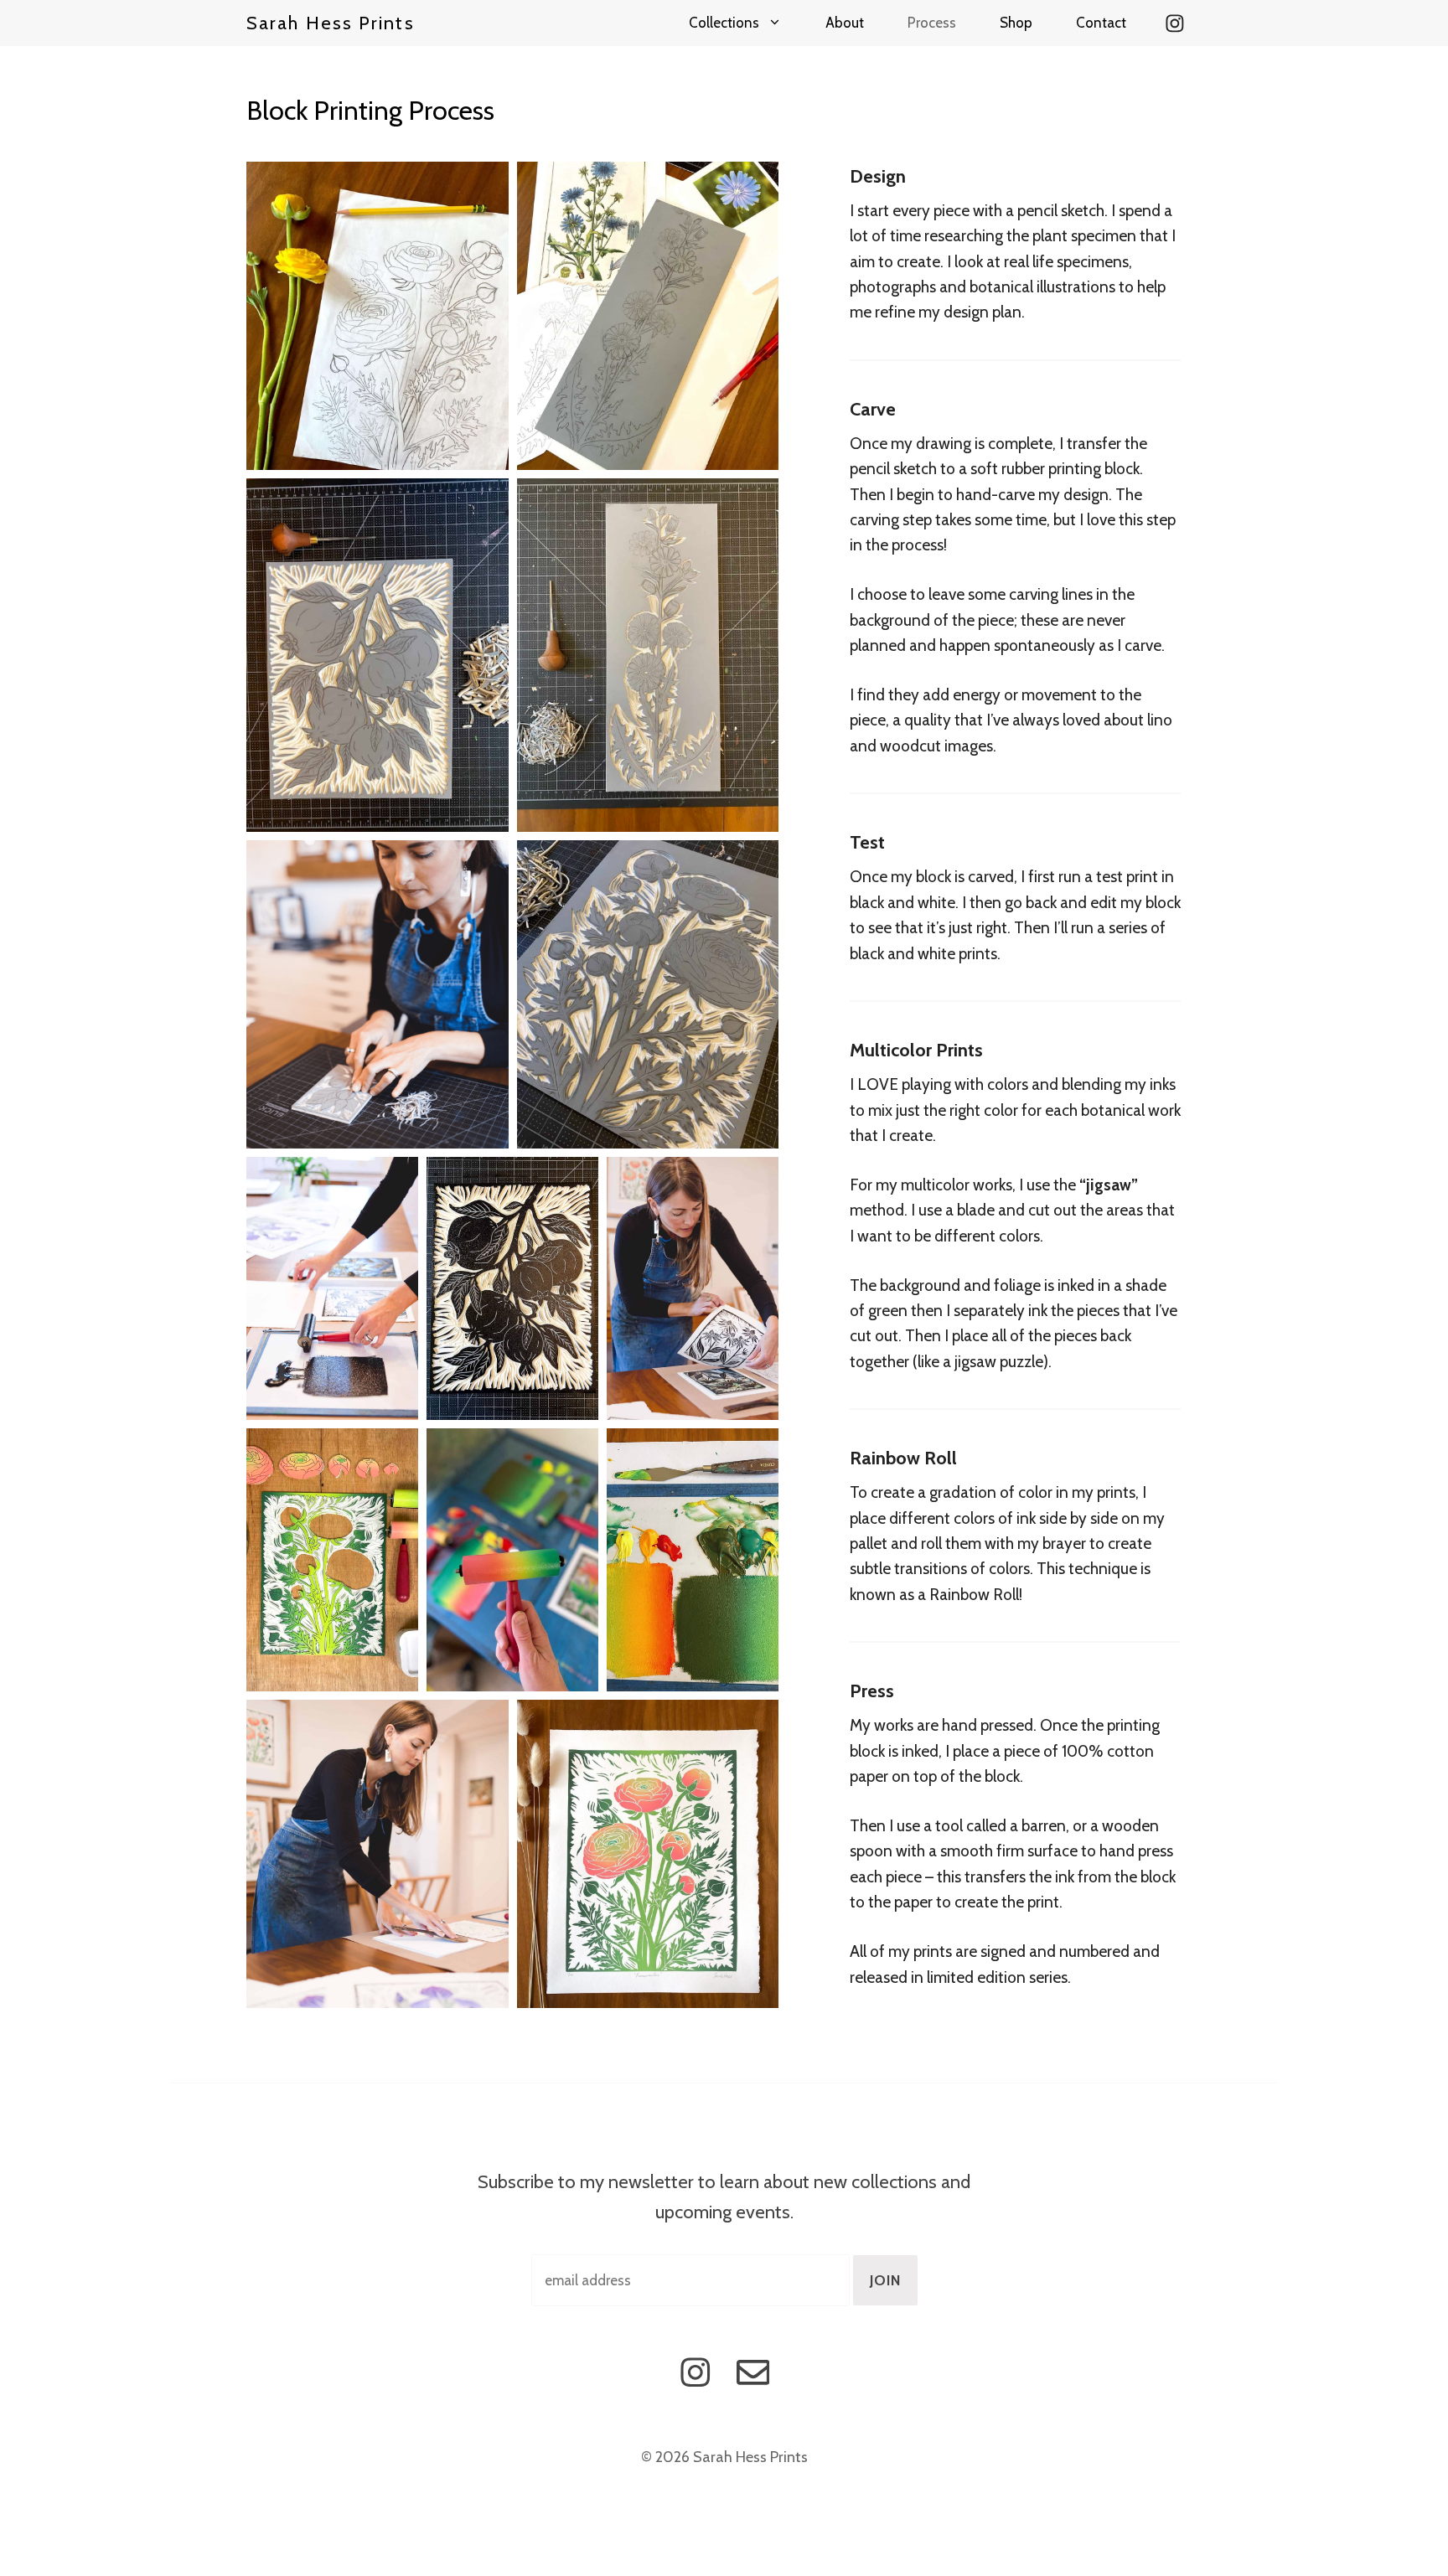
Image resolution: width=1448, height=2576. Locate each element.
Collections (724, 23)
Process (932, 23)
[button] (378, 316)
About (845, 23)
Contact (1101, 23)
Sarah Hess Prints (331, 23)
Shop (1016, 23)
